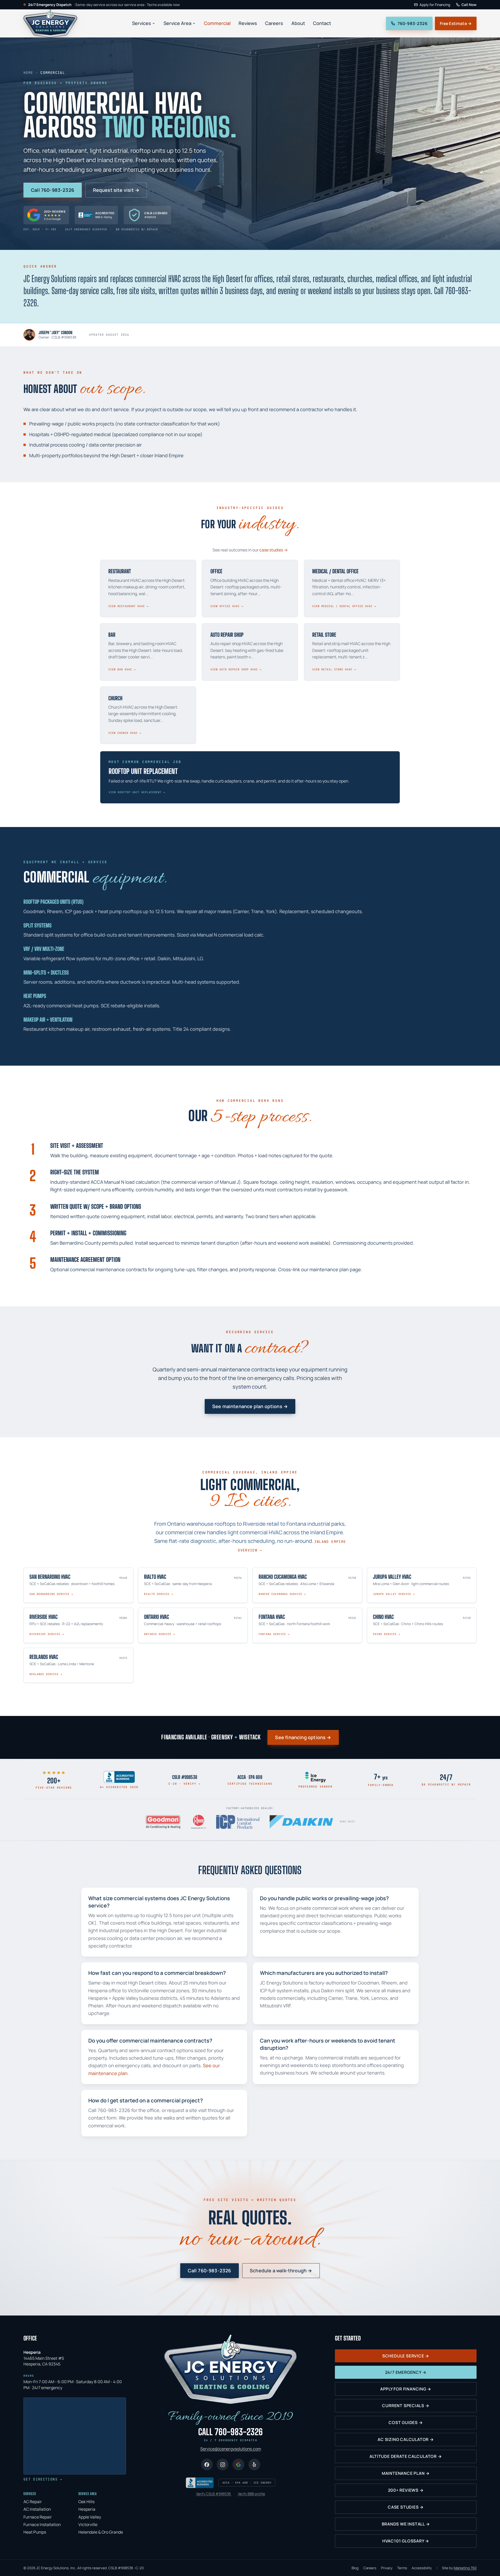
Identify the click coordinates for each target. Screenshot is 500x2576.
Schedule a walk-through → (281, 2270)
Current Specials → (406, 2406)
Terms (402, 2568)
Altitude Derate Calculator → (406, 2456)
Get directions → (43, 2479)
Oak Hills (86, 2502)
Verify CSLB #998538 (214, 2494)
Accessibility (422, 2568)
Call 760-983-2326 (53, 190)
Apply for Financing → (406, 2389)
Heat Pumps (35, 2532)
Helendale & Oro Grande (101, 2532)
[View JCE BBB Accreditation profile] (119, 1777)
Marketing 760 (465, 2568)
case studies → (274, 550)
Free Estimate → (456, 23)
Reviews (248, 23)
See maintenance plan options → (250, 1406)
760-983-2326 (413, 23)
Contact (322, 23)
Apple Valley (90, 2517)
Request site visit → (116, 190)
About (298, 23)
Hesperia (87, 2509)
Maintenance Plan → (406, 2473)
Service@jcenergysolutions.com (231, 2449)
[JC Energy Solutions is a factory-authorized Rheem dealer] (199, 1822)
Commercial (217, 23)
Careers (274, 23)
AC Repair (33, 2502)
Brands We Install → (406, 2524)
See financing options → (303, 1737)
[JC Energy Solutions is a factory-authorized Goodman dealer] (163, 1822)
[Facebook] (207, 2464)
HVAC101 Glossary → (406, 2541)
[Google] (238, 2464)
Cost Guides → (406, 2422)
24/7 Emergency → (406, 2372)
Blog (355, 2568)
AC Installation (37, 2509)
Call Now (469, 5)
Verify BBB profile (251, 2494)
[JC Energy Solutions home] (50, 23)
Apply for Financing (435, 5)
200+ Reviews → (406, 2490)
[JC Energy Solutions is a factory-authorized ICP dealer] (238, 1822)
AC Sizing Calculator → (406, 2439)
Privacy (387, 2568)
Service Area (177, 23)
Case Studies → (406, 2507)
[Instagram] (223, 2464)
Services (142, 23)
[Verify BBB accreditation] (200, 2483)
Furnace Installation (42, 2524)
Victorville (88, 2524)
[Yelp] (254, 2464)
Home (28, 73)
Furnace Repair (38, 2517)
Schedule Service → (406, 2356)
